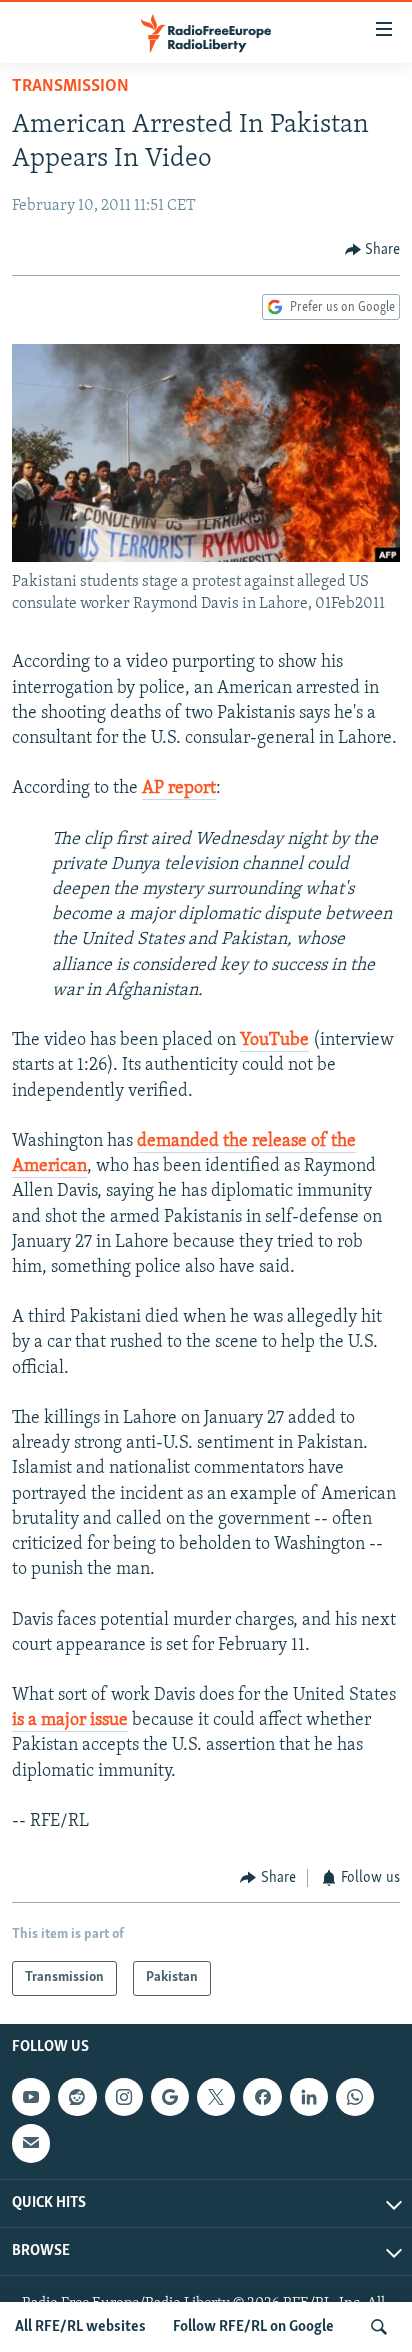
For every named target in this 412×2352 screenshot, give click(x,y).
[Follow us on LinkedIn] (309, 2097)
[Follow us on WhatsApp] (355, 2097)
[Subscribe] (31, 2143)
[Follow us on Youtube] (31, 2097)
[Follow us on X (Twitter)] (216, 2097)
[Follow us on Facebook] (262, 2097)
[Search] (379, 2327)
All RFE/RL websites (80, 2327)
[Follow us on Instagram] (124, 2097)
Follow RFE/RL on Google (253, 2327)
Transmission (70, 87)
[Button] (373, 250)
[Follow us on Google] (170, 2097)
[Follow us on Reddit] (77, 2097)
